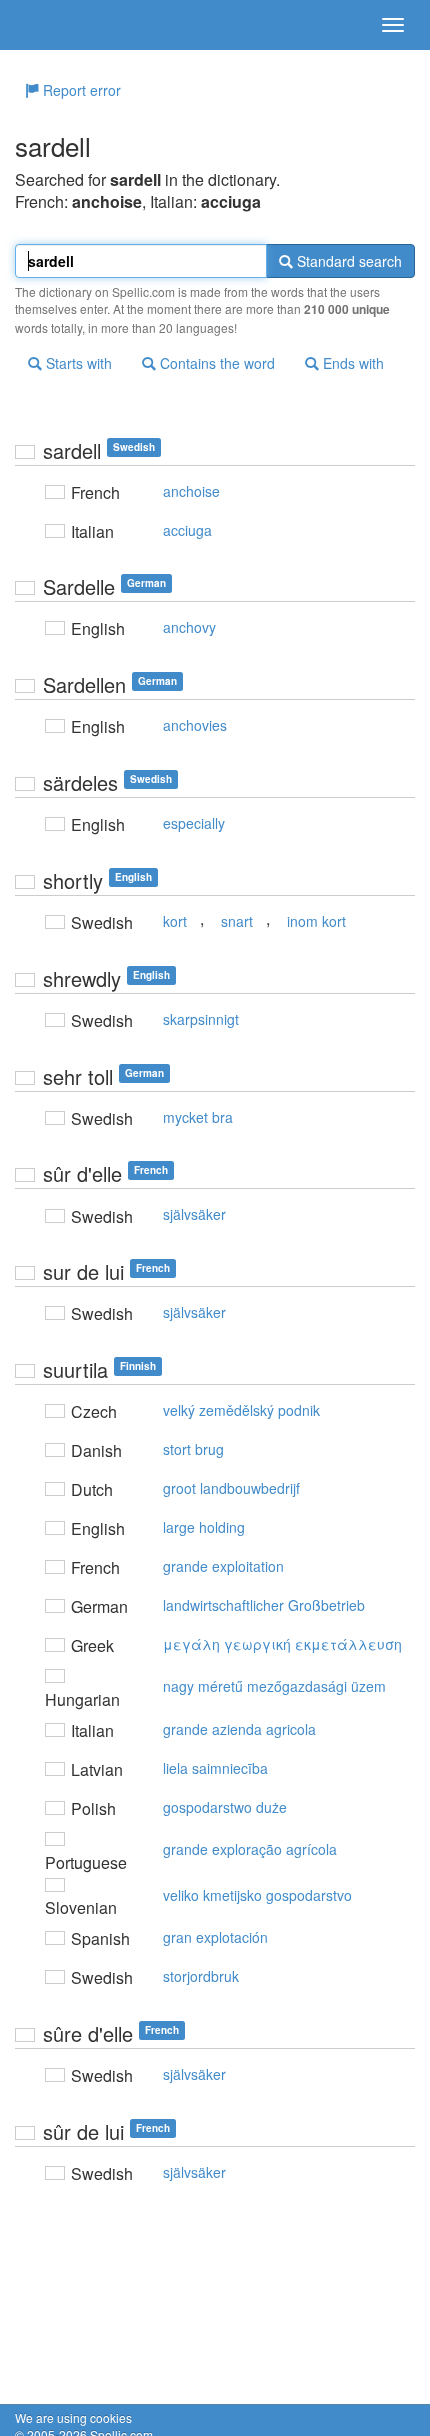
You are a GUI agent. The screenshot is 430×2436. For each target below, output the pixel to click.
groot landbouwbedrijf (231, 1488)
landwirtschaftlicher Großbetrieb (264, 1605)
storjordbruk (201, 1976)
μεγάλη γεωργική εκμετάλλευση (282, 1644)
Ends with (351, 363)
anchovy (189, 627)
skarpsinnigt (201, 1019)
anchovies (195, 725)
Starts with (77, 363)
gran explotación (215, 1937)
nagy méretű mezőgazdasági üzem (274, 1686)
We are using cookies (73, 2417)
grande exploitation (223, 1566)
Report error (80, 90)
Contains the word (215, 363)
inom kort (316, 921)
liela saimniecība (215, 1768)
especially (194, 823)
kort (175, 921)
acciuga (187, 530)
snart (237, 921)
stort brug (193, 1449)
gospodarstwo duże (225, 1807)
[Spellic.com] (50, 25)
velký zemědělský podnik (241, 1410)
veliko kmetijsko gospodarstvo (257, 1895)
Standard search (347, 261)
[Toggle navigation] (393, 25)
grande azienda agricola (239, 1729)
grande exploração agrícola (250, 1849)
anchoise (191, 491)
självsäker (194, 1214)
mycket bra (198, 1117)
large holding (204, 1527)
